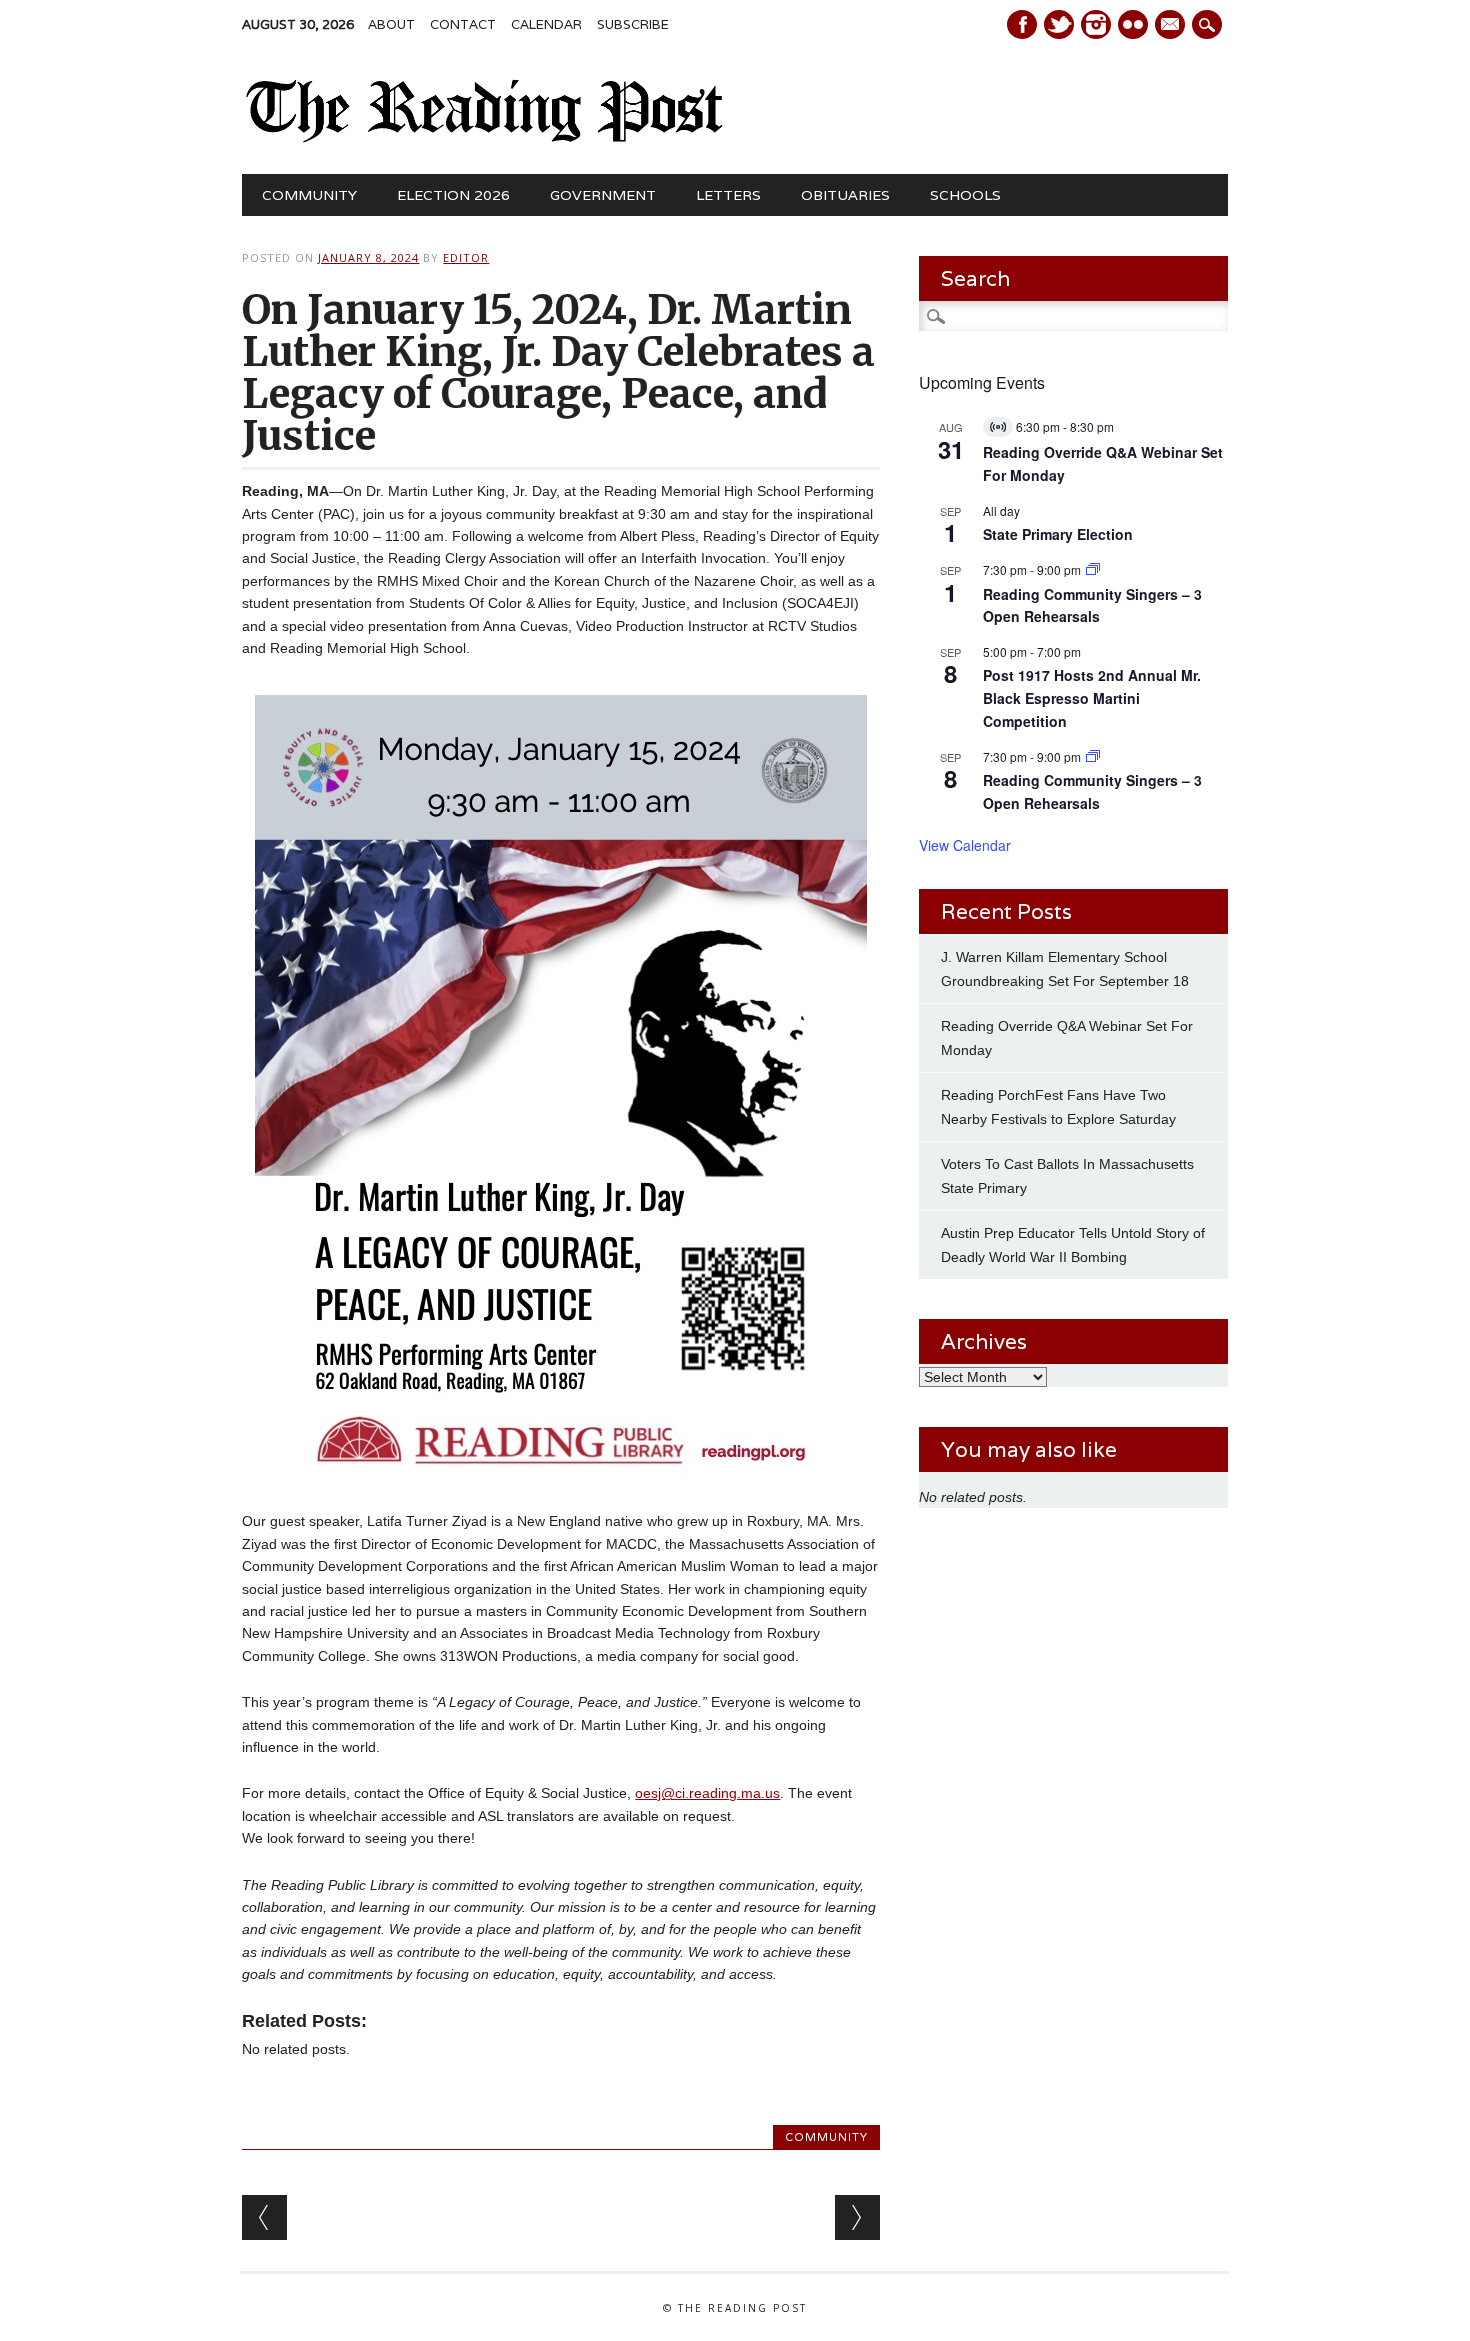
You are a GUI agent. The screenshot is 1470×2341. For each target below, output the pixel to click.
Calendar (546, 24)
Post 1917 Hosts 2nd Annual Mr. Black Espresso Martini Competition (1092, 697)
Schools (965, 195)
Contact (463, 24)
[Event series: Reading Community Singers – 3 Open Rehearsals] (1093, 569)
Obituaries (845, 195)
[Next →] (857, 2217)
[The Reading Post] (484, 138)
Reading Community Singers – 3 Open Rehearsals (1092, 605)
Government (603, 195)
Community (309, 195)
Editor (466, 257)
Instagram (1096, 24)
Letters (728, 195)
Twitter (1059, 24)
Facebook (1022, 24)
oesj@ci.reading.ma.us (707, 1793)
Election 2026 (453, 195)
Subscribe (633, 24)
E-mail (1172, 26)
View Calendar (965, 845)
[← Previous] (264, 2217)
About (391, 24)
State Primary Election (1058, 534)
